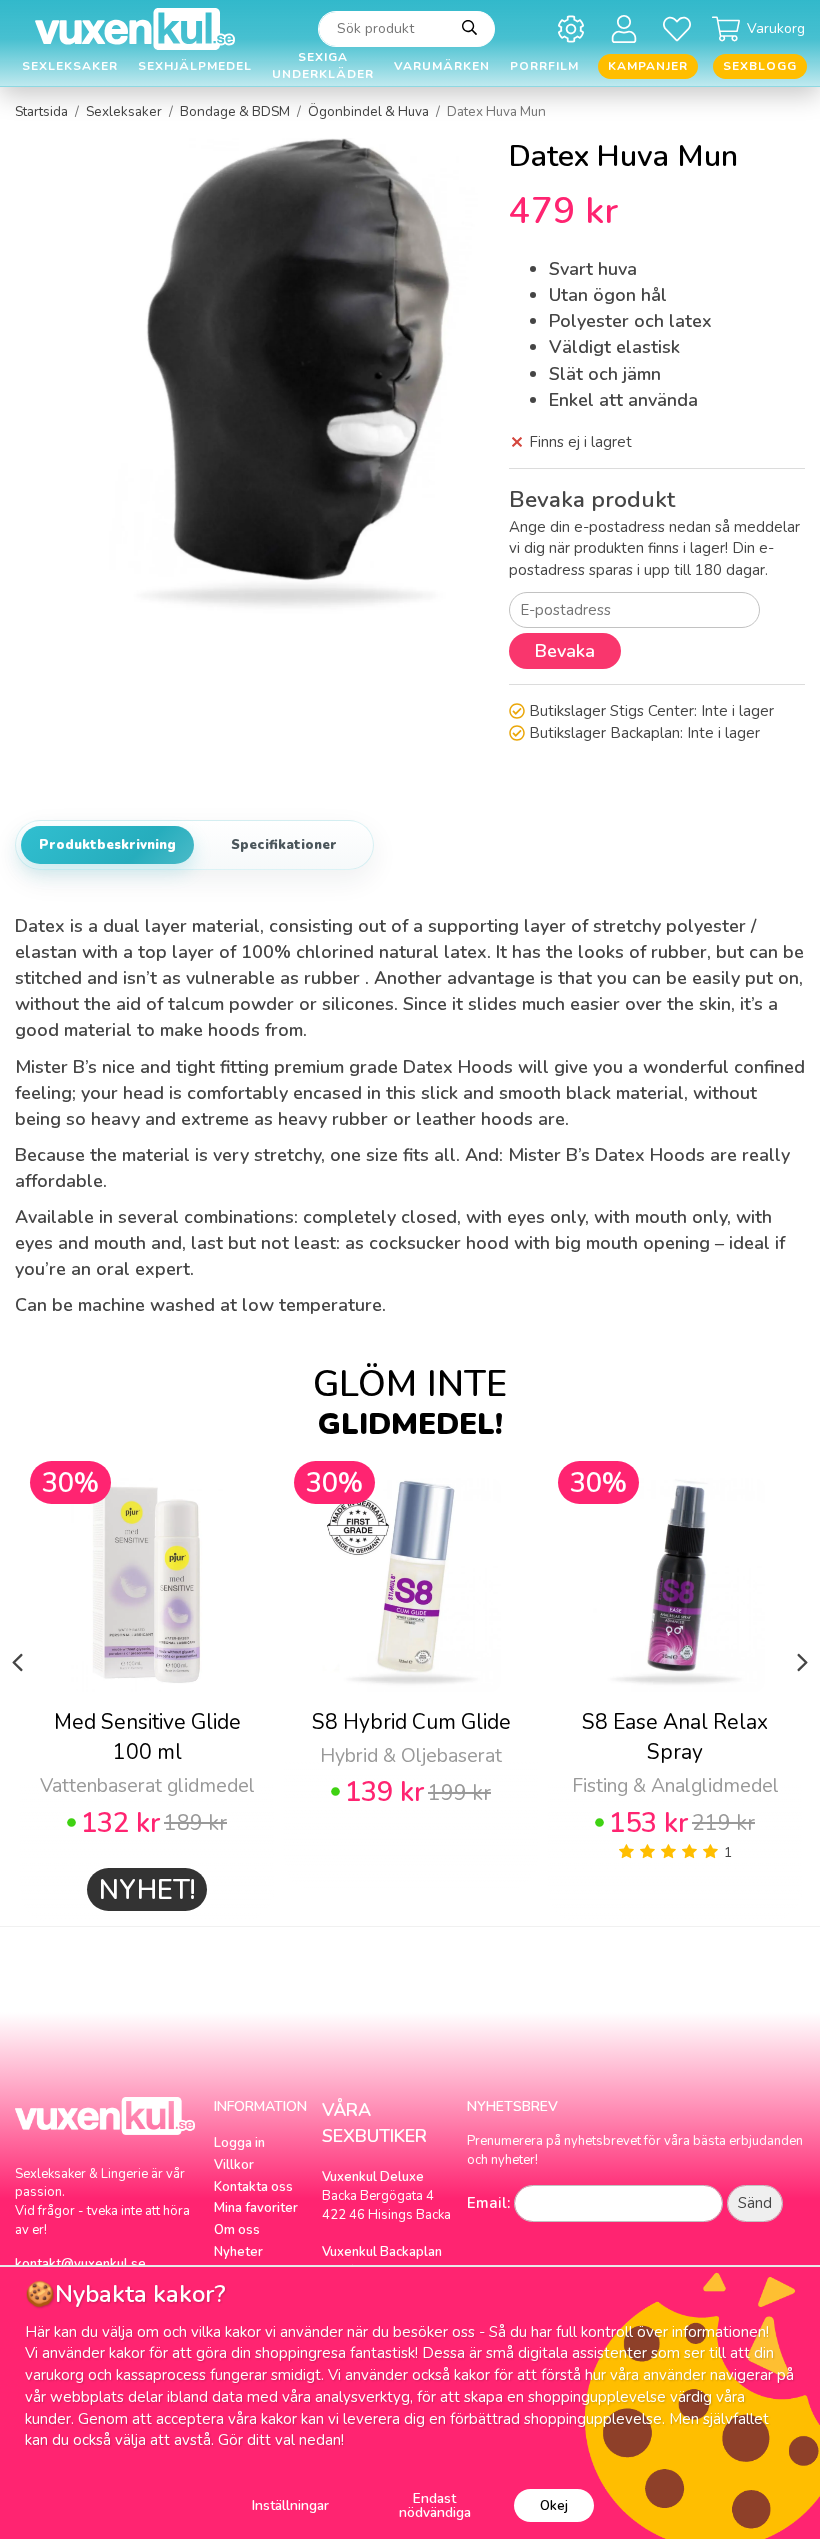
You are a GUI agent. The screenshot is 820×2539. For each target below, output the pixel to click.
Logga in (239, 2143)
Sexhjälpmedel (195, 66)
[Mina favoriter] (680, 28)
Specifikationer (284, 845)
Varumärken (442, 66)
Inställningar (290, 2505)
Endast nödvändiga (435, 2505)
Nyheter (238, 2252)
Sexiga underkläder (323, 66)
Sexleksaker (70, 66)
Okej (554, 2505)
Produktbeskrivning (107, 845)
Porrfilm (544, 66)
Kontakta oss (253, 2187)
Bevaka (565, 651)
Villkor (234, 2165)
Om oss (237, 2230)
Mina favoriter (256, 2208)
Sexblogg (760, 66)
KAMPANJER (648, 66)
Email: (488, 2203)
